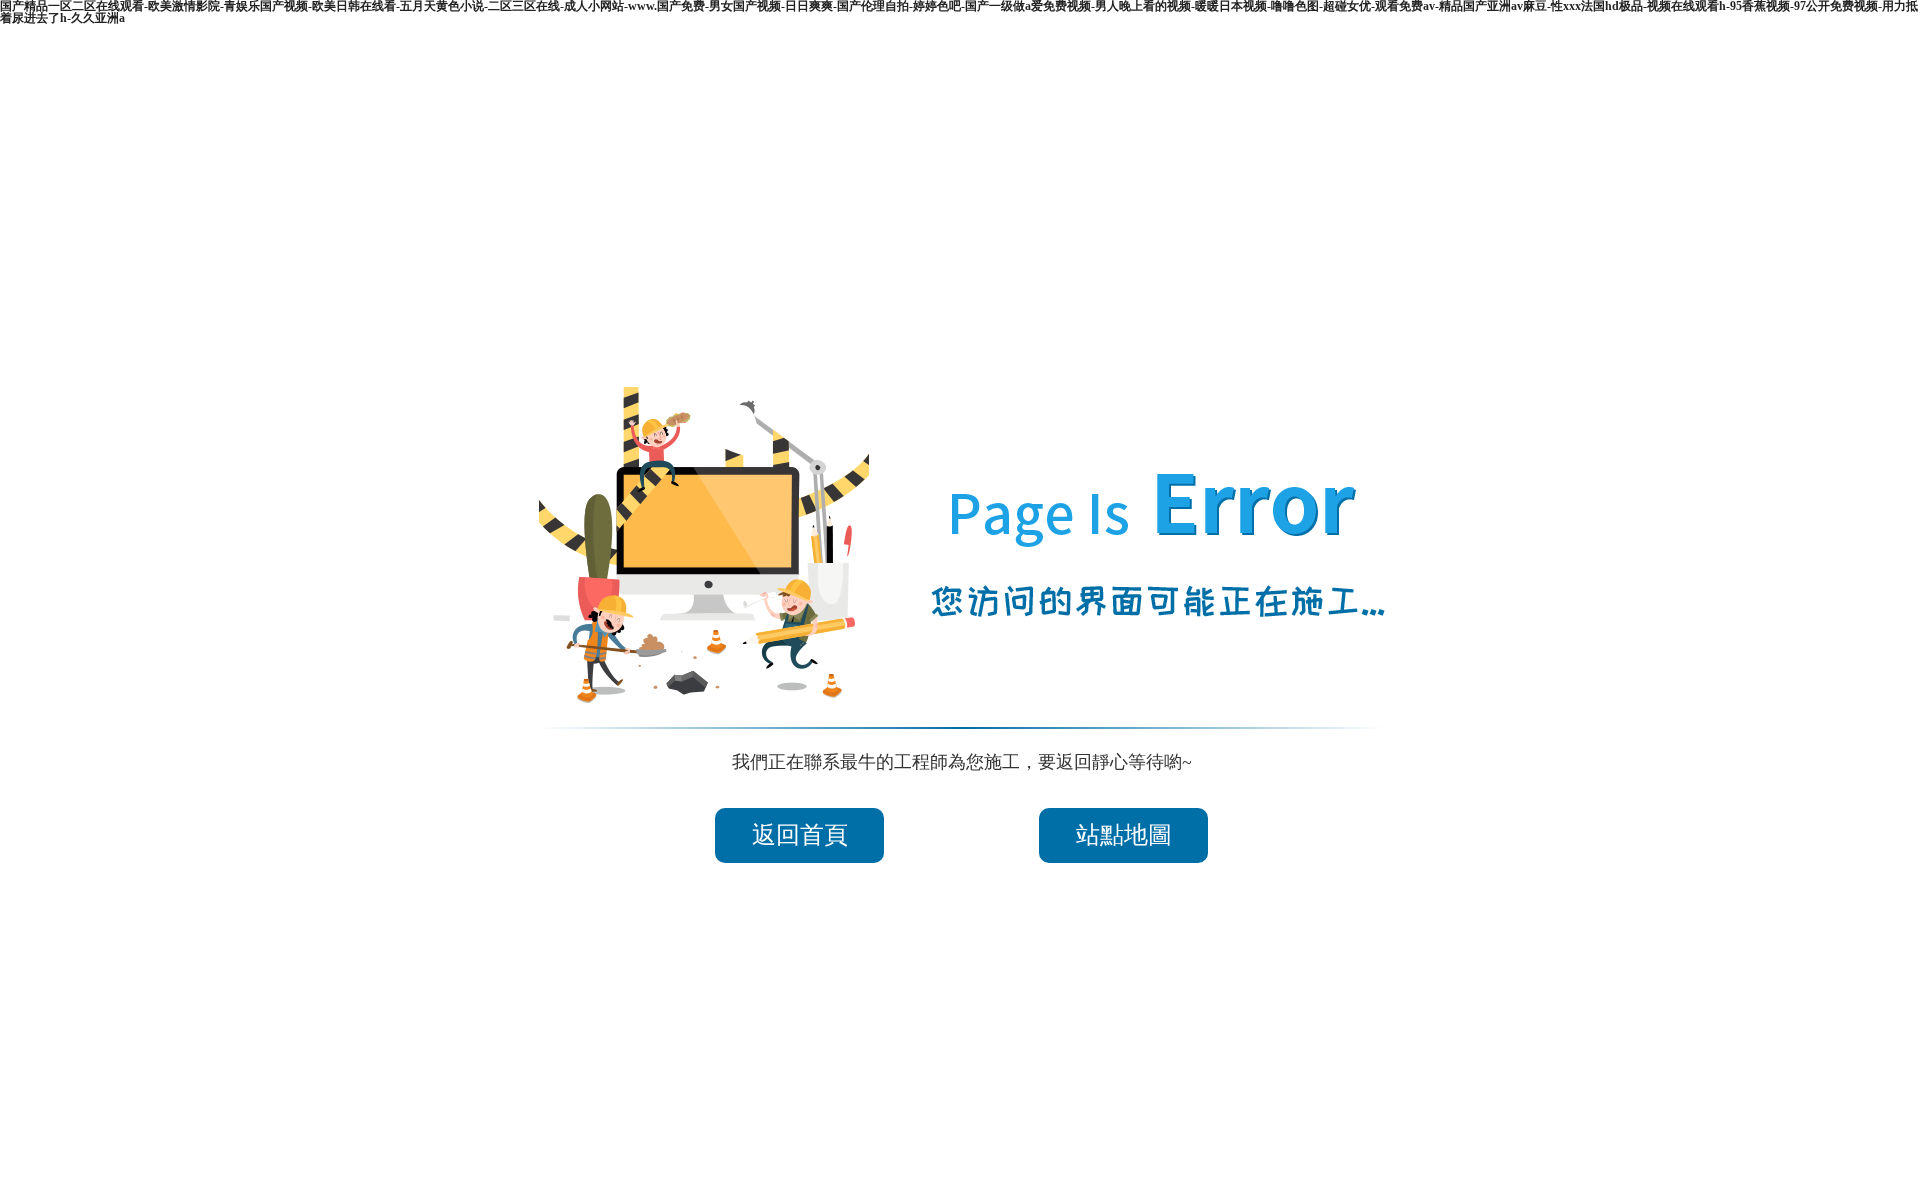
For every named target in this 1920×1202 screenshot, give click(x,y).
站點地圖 (1124, 835)
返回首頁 (800, 835)
